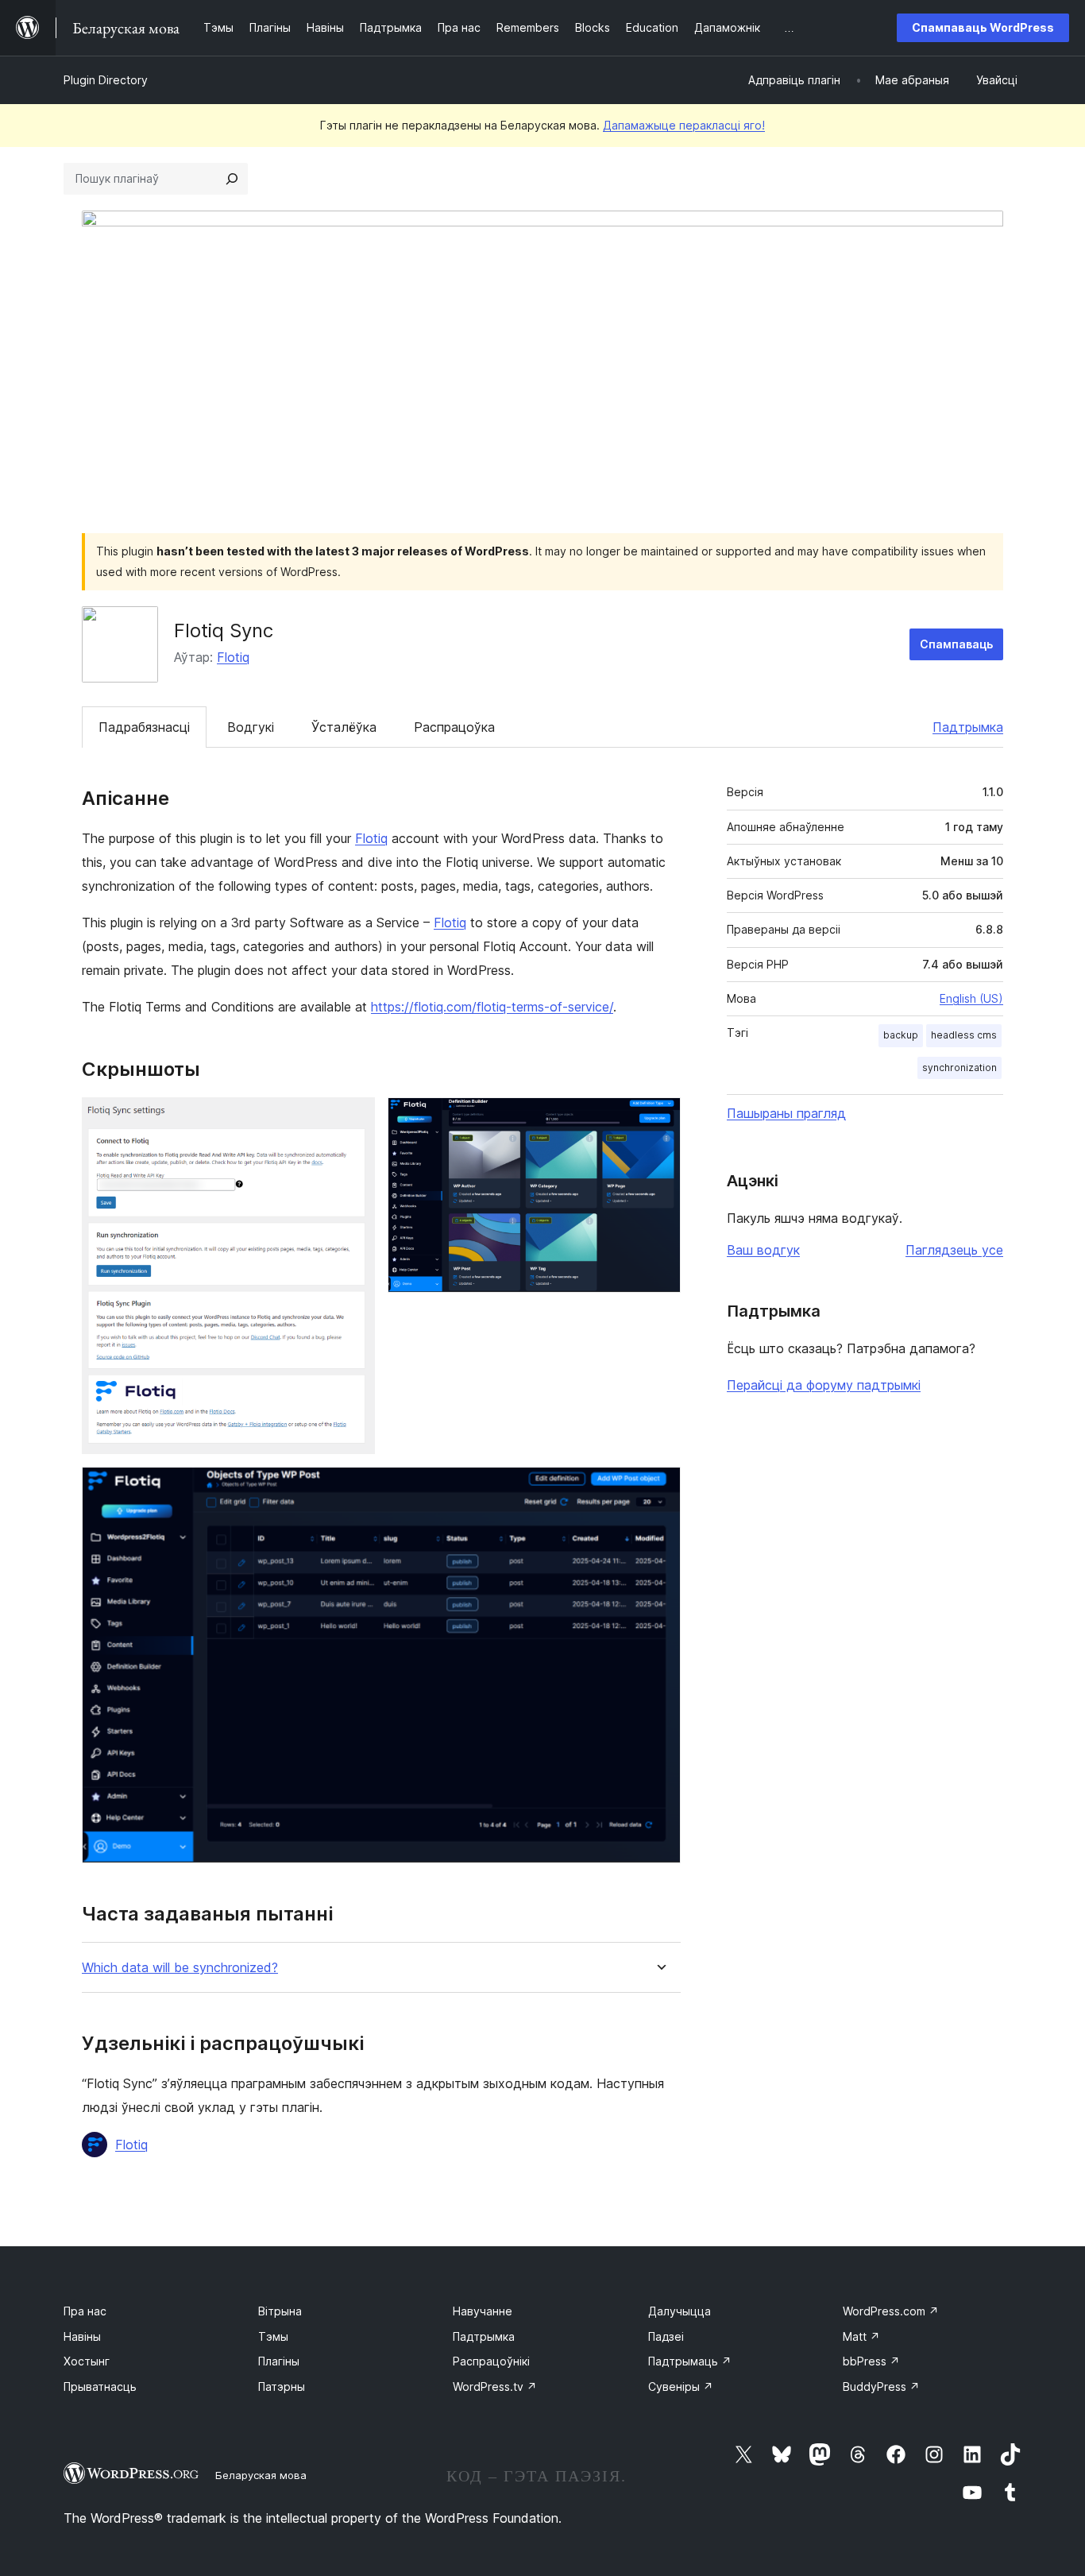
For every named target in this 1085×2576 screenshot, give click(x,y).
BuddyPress (881, 2386)
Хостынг (87, 2361)
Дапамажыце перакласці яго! (684, 125)
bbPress (871, 2361)
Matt (861, 2336)
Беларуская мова (261, 2475)
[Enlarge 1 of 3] (353, 1119)
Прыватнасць (100, 2386)
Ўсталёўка (344, 727)
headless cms (964, 1035)
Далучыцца (680, 2311)
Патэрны (282, 2386)
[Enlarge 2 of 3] (659, 1119)
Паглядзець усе (954, 1250)
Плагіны (279, 2361)
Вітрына (280, 2311)
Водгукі (251, 727)
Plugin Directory (106, 80)
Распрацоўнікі (491, 2361)
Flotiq (233, 657)
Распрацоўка (454, 727)
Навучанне (483, 2311)
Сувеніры (681, 2386)
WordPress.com (891, 2311)
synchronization (960, 1068)
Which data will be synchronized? (180, 1968)
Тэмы (273, 2336)
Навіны (82, 2336)
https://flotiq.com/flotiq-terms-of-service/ (492, 1007)
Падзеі (666, 2336)
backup (901, 1035)
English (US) (971, 998)
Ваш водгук (763, 1250)
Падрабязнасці (144, 727)
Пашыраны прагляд (786, 1113)
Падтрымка (968, 727)
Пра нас (85, 2311)
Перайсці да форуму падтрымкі (824, 1385)
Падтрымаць (690, 2361)
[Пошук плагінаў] (232, 179)
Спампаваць (956, 644)
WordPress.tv (495, 2386)
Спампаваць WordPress (983, 27)
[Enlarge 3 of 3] (659, 1488)
